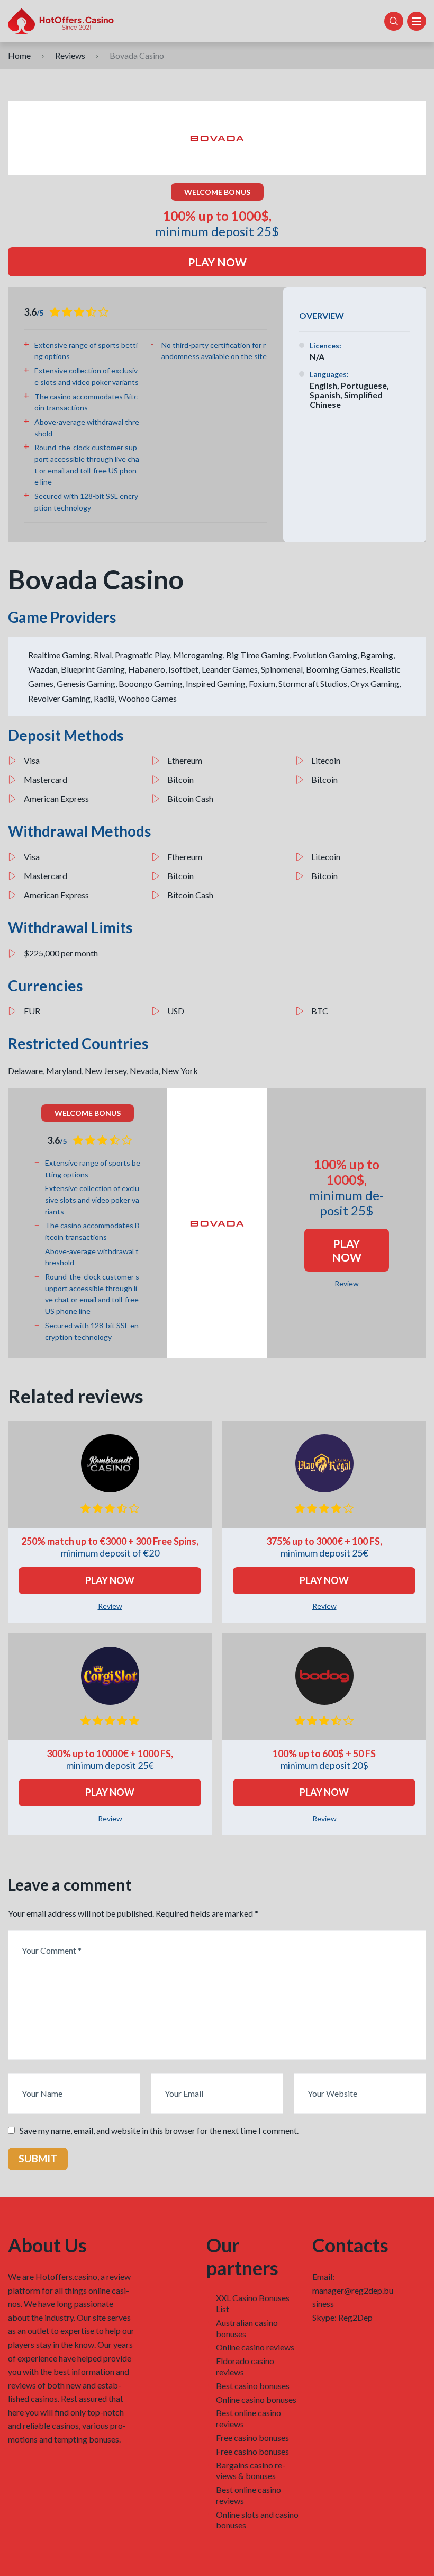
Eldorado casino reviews (245, 2366)
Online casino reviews (255, 2347)
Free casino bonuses (252, 2438)
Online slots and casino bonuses (257, 2520)
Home (19, 55)
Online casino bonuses (256, 2399)
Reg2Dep (355, 2317)
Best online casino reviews (248, 2418)
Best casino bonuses (253, 2386)
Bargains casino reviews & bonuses (251, 2471)
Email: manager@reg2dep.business (353, 2290)
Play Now (217, 262)
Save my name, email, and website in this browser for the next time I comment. (159, 2130)
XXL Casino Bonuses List (253, 2303)
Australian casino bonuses (247, 2328)
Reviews (70, 55)
